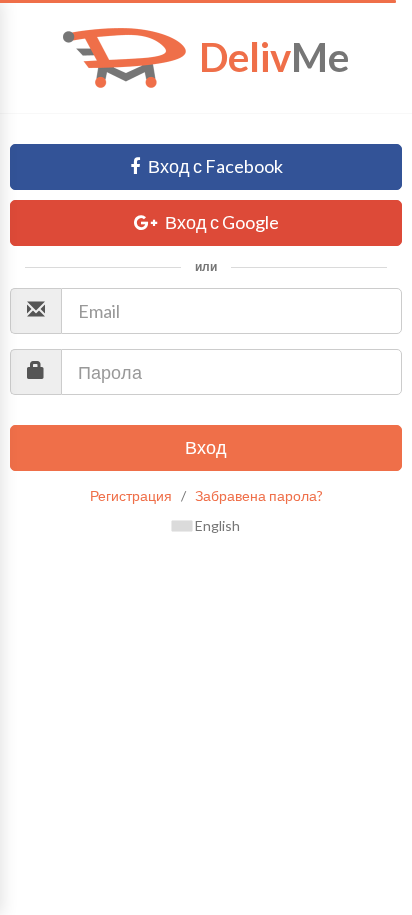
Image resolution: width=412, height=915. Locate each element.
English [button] (216, 525)
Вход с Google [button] (220, 222)
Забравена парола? (259, 495)
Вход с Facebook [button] (214, 166)
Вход (206, 447)
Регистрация (131, 495)
